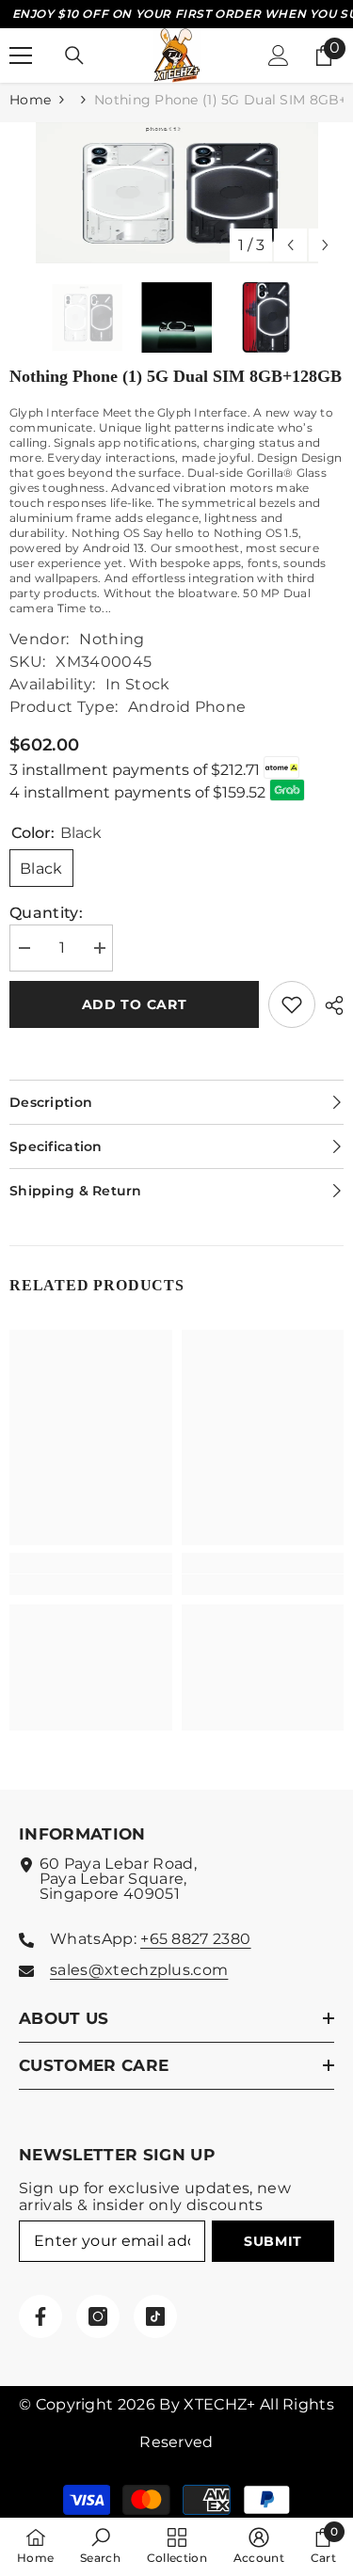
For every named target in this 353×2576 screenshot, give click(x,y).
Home (30, 100)
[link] (91, 1585)
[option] (176, 193)
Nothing (112, 639)
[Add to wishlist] (292, 1004)
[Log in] (279, 55)
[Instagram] (98, 2316)
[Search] (74, 55)
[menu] (21, 55)
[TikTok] (155, 2316)
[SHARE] (329, 1005)
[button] (290, 245)
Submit (273, 2241)
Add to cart (135, 1004)
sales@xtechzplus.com (139, 1970)
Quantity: (46, 913)
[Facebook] (40, 2316)
